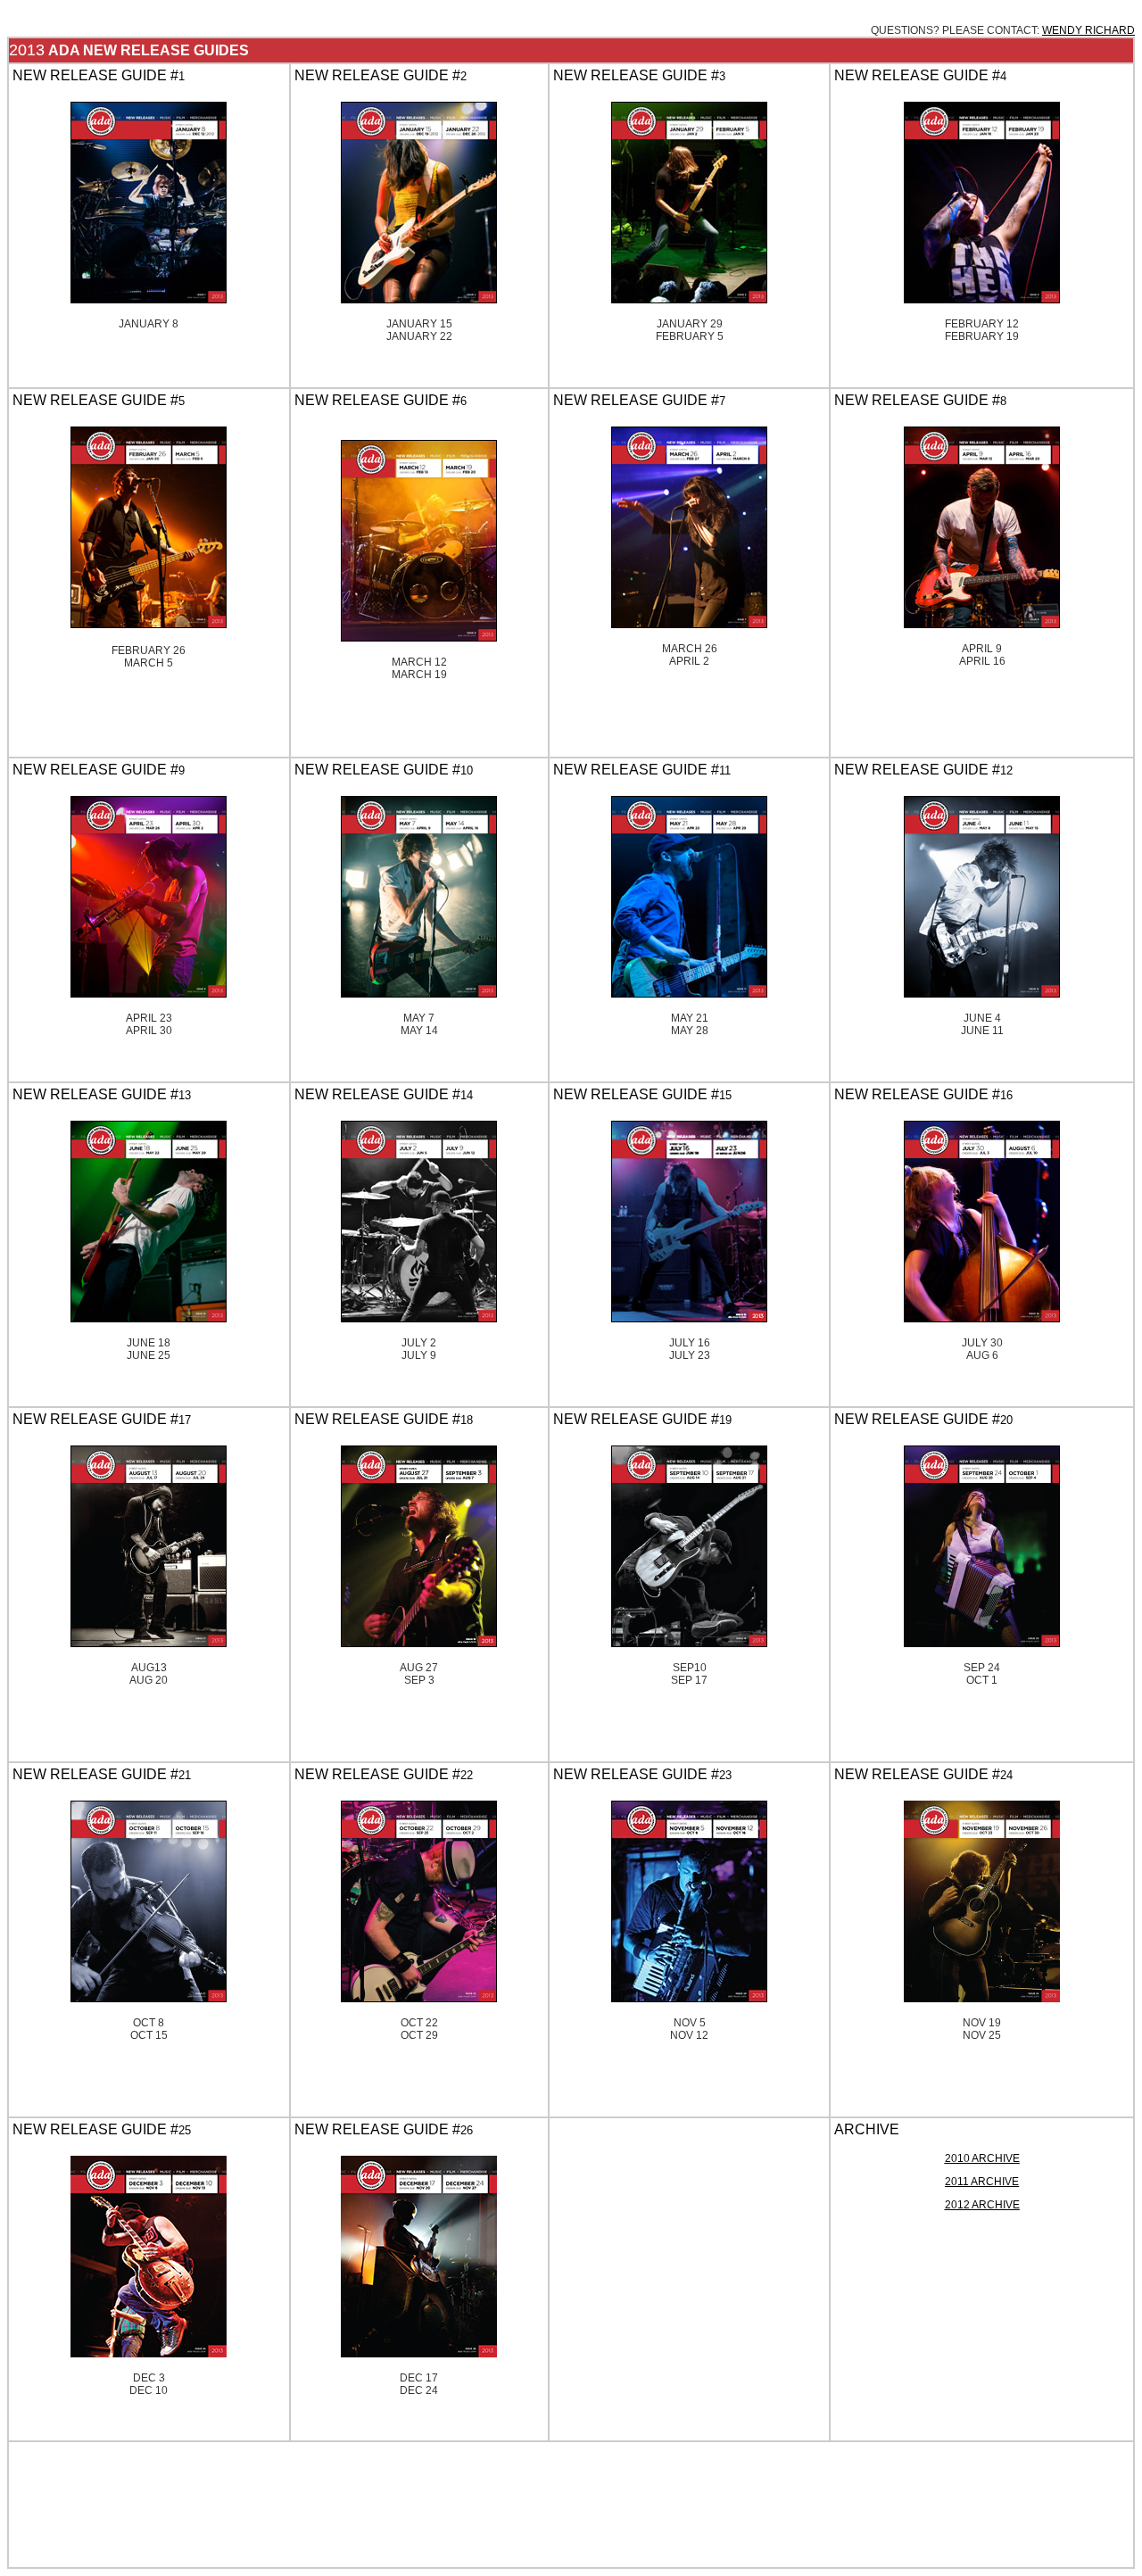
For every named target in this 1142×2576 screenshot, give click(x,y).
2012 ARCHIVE (982, 2205)
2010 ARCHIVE (982, 2158)
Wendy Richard (1088, 30)
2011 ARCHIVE (982, 2182)
